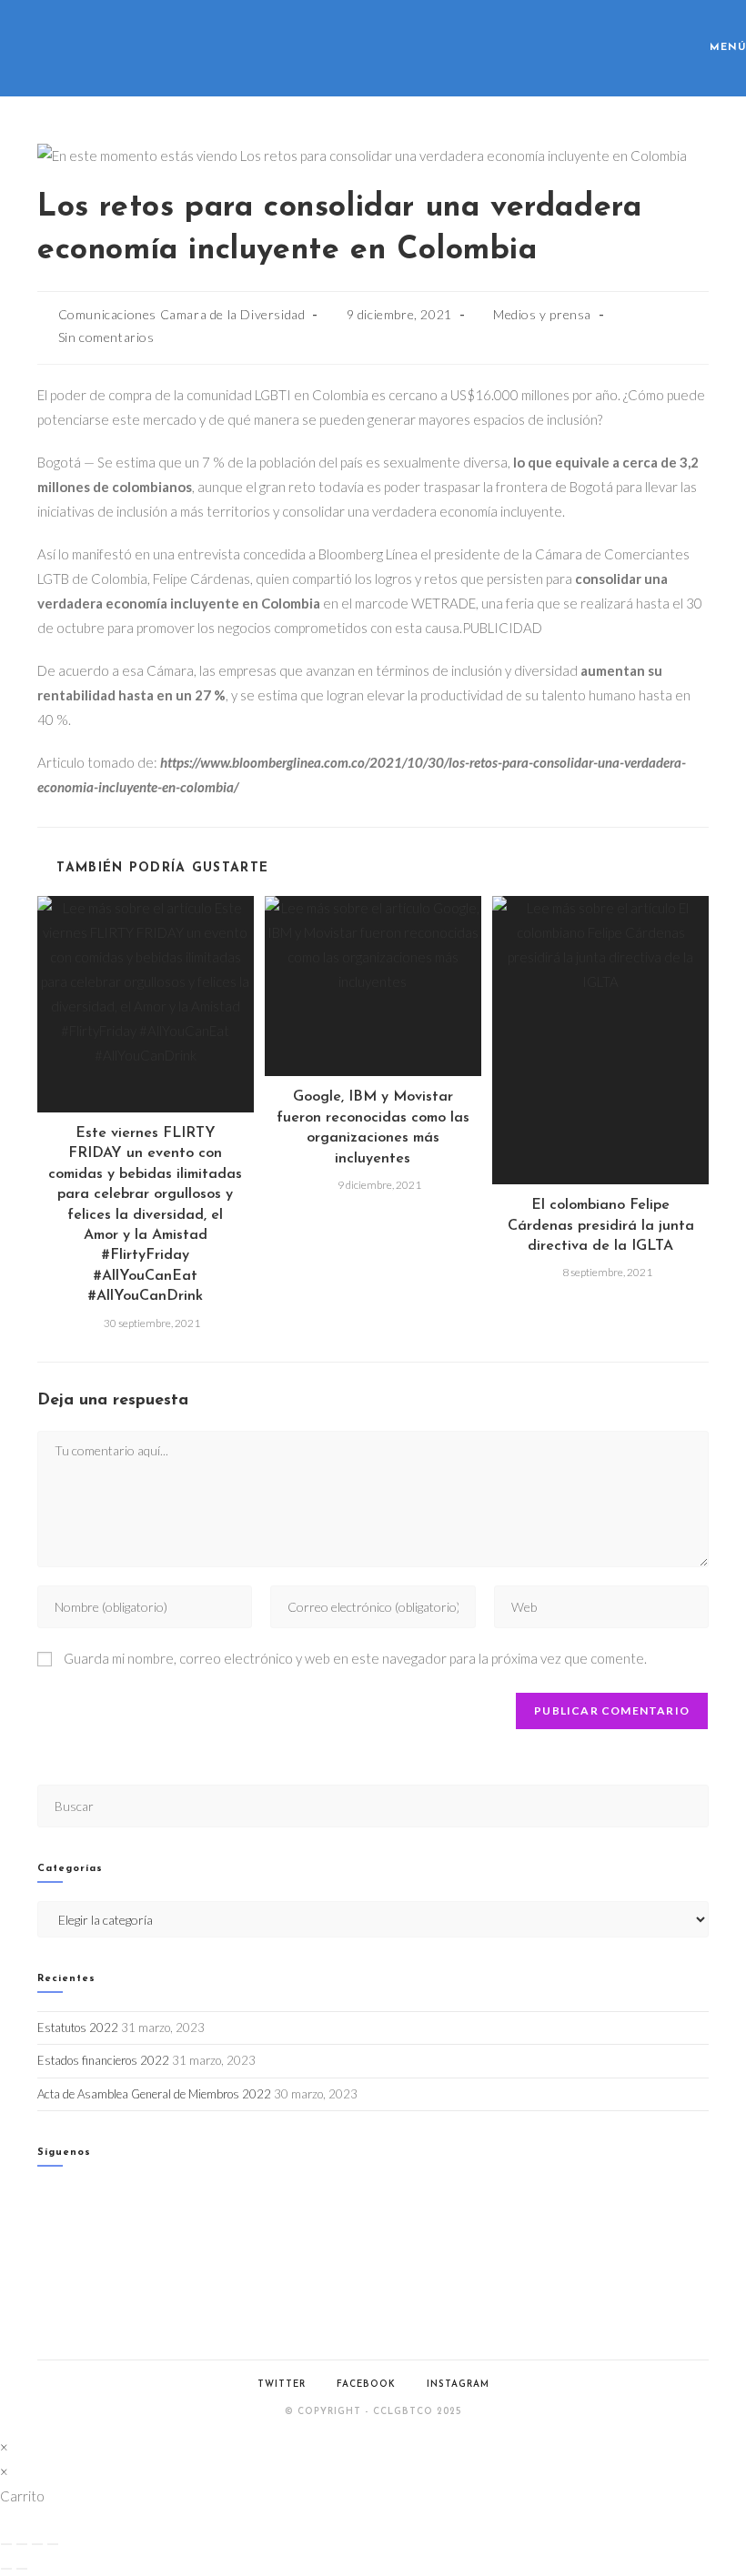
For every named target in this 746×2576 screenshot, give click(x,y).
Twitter (282, 2385)
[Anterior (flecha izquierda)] (6, 2569)
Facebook (366, 2385)
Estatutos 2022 (78, 2028)
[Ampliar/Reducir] (6, 2544)
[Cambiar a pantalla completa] (22, 2544)
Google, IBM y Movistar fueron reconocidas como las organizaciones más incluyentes (373, 1127)
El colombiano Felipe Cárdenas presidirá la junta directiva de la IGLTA (601, 1226)
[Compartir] (37, 2544)
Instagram (458, 2385)
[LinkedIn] (42, 2265)
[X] (42, 2196)
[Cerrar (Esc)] (53, 2544)
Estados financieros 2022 (103, 2060)
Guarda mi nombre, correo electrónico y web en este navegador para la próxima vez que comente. (355, 1658)
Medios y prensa (542, 314)
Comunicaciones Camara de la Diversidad (182, 314)
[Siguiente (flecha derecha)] (22, 2569)
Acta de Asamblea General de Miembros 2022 (154, 2094)
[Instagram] (42, 2243)
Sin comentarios (106, 337)
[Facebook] (42, 2220)
